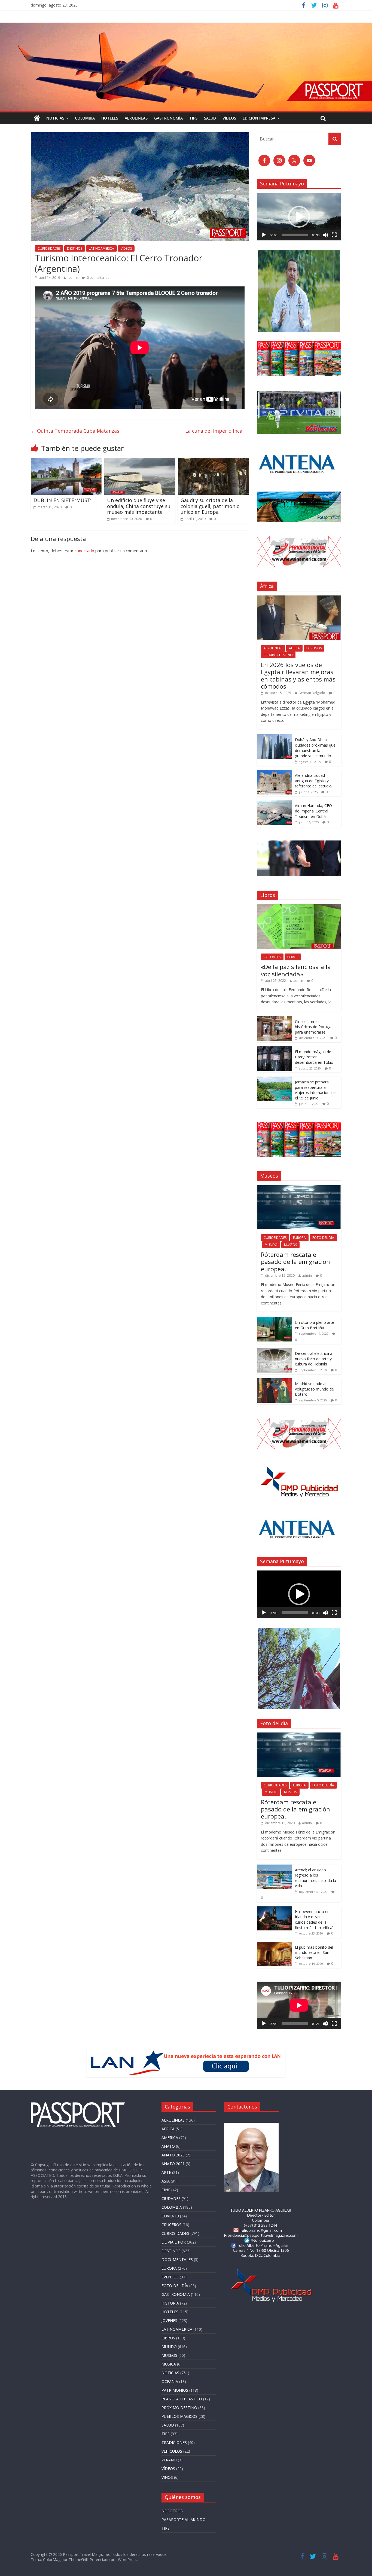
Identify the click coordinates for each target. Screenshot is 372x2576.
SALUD (210, 118)
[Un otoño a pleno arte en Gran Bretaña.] (275, 1320)
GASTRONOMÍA (168, 118)
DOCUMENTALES (177, 2259)
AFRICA (294, 648)
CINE (166, 2190)
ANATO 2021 (173, 2164)
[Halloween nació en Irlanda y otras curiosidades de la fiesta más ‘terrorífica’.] (275, 1909)
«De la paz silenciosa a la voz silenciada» (296, 970)
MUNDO (271, 1245)
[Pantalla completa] (334, 235)
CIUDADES (171, 2198)
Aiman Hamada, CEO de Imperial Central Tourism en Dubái (313, 811)
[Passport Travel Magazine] (186, 26)
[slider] (295, 235)
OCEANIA (170, 2381)
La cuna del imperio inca (217, 431)
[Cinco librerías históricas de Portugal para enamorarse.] (275, 1019)
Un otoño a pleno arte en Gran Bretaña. (315, 1325)
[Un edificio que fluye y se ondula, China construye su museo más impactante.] (140, 461)
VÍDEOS (229, 118)
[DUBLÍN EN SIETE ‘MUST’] (66, 461)
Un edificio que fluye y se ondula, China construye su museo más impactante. (139, 506)
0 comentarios (98, 278)
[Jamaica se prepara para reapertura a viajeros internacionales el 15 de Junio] (275, 1079)
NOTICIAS (55, 118)
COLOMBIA (85, 118)
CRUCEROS (171, 2225)
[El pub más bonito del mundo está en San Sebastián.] (275, 1945)
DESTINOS (75, 248)
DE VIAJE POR (174, 2242)
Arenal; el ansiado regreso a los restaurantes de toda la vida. (315, 1878)
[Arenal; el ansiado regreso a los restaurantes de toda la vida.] (275, 1867)
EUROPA (299, 1238)
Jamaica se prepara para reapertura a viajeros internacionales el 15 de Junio (316, 1090)
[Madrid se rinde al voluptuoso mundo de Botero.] (275, 1381)
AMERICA (170, 2138)
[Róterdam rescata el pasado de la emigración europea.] (299, 1188)
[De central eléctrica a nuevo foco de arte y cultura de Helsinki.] (275, 1351)
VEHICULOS (172, 2451)
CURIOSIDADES (49, 248)
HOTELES (110, 118)
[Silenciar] (325, 235)
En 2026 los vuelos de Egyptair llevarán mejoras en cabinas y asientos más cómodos (298, 675)
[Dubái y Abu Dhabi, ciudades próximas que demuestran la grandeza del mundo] (275, 737)
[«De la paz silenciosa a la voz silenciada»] (299, 907)
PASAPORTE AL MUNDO (184, 2520)
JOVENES (169, 2320)
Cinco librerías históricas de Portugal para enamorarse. (314, 1027)
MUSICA (169, 2364)
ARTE (166, 2172)
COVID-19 (170, 2216)
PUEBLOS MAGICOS (179, 2416)
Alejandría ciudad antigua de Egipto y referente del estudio (314, 781)
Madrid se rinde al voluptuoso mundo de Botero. (314, 1389)
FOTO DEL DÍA (323, 1238)
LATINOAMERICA (101, 248)
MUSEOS (290, 1245)
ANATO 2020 (173, 2155)
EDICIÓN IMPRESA (259, 118)
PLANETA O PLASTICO (182, 2399)
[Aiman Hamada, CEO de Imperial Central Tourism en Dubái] (275, 803)
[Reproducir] (264, 235)
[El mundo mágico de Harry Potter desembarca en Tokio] (275, 1049)
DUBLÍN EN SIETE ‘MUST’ (62, 500)
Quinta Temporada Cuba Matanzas (75, 431)
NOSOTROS (172, 2511)
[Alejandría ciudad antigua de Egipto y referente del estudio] (275, 773)
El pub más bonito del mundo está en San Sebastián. (314, 1952)
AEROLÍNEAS (136, 118)
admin (74, 278)
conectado (84, 551)
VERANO (169, 2460)
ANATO (168, 2146)
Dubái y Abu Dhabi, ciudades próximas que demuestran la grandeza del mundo (315, 748)
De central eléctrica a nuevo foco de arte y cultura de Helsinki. (314, 1359)
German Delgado (312, 693)
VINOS (167, 2477)
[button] (299, 217)
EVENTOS (170, 2277)
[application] (299, 216)
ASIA (166, 2181)
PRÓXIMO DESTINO (278, 655)
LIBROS (293, 957)
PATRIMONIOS (175, 2390)
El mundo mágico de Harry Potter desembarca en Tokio (314, 1057)
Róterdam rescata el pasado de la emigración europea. (295, 1262)
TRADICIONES (174, 2442)
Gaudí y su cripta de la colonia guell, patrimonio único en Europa (210, 506)
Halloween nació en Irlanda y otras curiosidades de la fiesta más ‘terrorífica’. (314, 1920)
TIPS (193, 118)
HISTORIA (170, 2303)
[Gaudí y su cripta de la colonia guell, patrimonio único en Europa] (213, 461)
